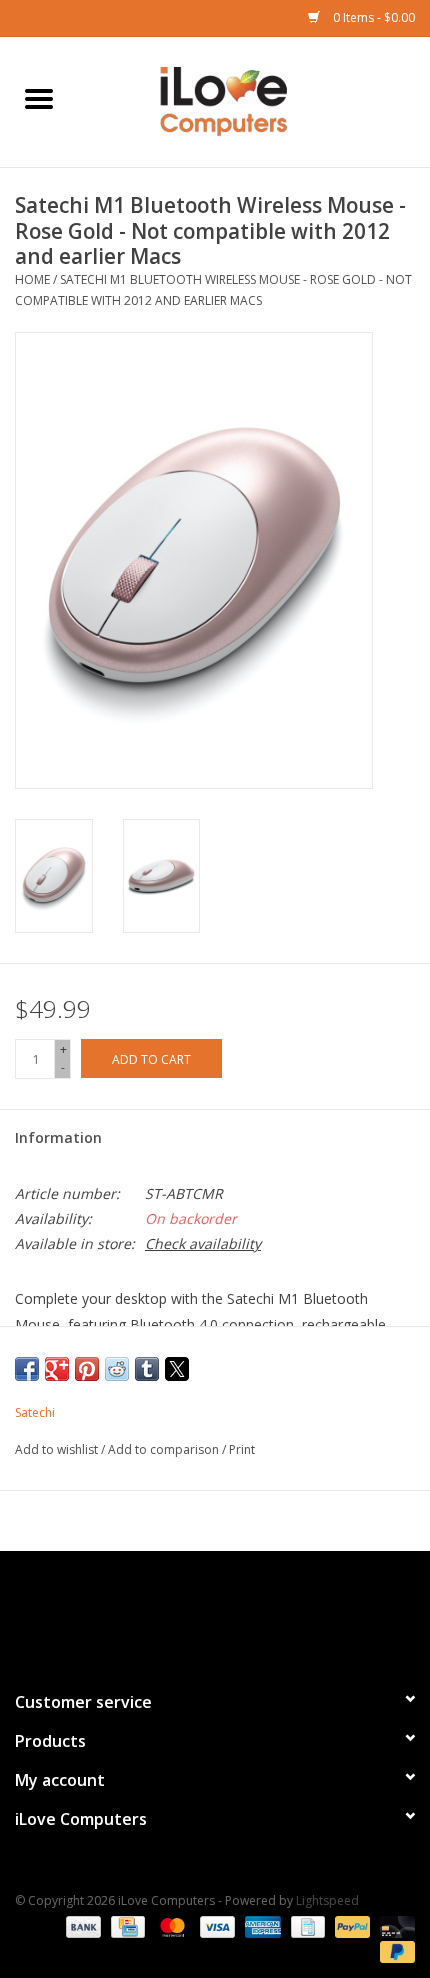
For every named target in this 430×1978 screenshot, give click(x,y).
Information (58, 1137)
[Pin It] (87, 1369)
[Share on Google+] (57, 1369)
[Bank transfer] (81, 1925)
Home (32, 279)
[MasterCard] (170, 1925)
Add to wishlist (58, 1449)
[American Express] (260, 1925)
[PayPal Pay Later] (394, 1950)
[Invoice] (306, 1925)
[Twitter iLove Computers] (215, 1612)
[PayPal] (350, 1925)
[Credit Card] (126, 1925)
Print (242, 1449)
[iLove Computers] (254, 100)
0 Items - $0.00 (372, 17)
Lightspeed (327, 1900)
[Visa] (215, 1925)
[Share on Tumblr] (147, 1369)
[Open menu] (39, 98)
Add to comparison (165, 1449)
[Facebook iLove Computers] (179, 1612)
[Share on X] (177, 1369)
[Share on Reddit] (117, 1369)
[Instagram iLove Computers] (251, 1612)
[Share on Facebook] (27, 1369)
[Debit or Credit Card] (394, 1925)
